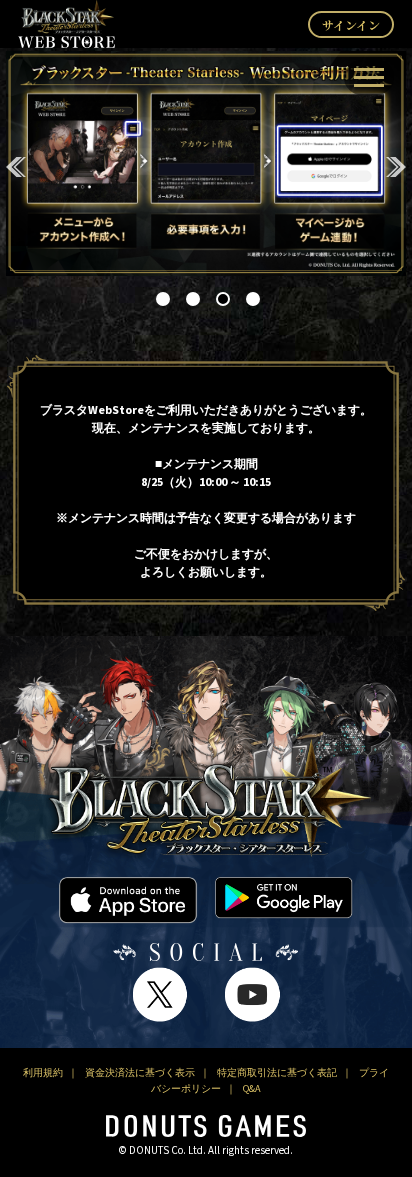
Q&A (252, 1089)
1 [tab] (161, 297)
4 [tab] (251, 297)
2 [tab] (191, 297)
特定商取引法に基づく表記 (277, 1073)
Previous (16, 167)
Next (396, 167)
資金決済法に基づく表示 (140, 1073)
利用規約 (43, 1073)
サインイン (351, 24)
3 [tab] (221, 297)
